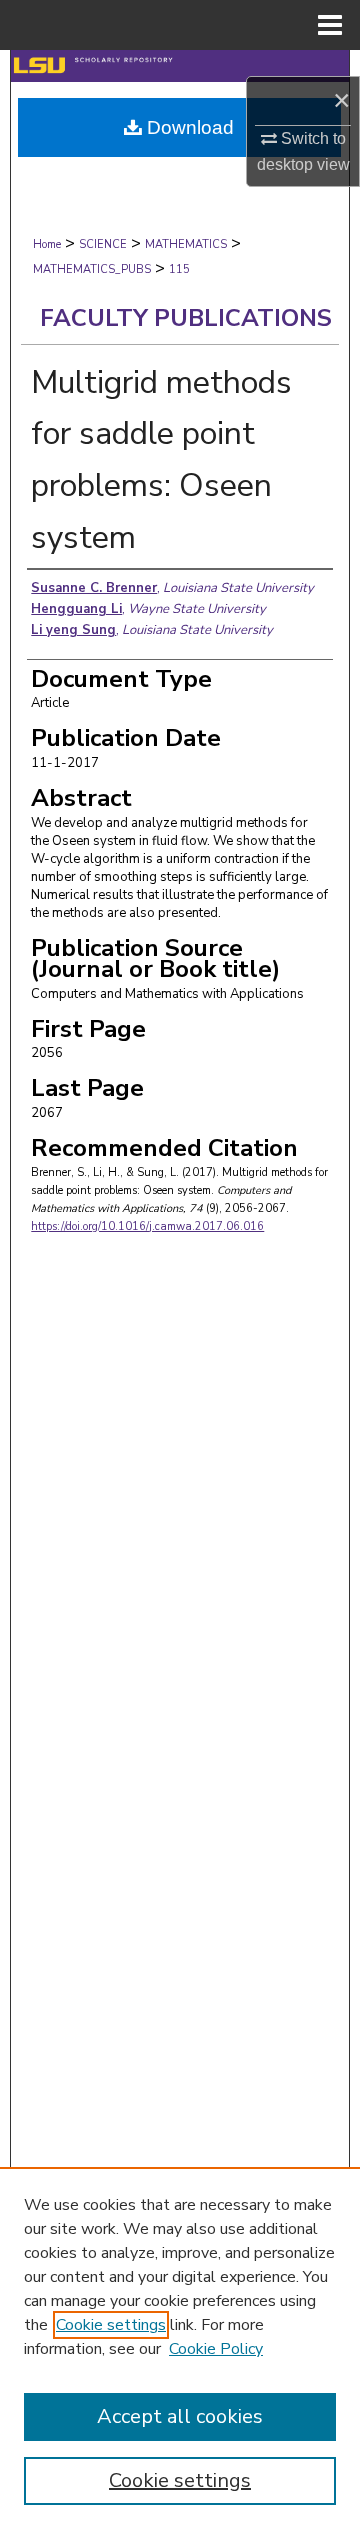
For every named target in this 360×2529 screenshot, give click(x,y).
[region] (180, 2348)
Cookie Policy (216, 2349)
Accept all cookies (180, 2416)
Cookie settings (111, 2325)
